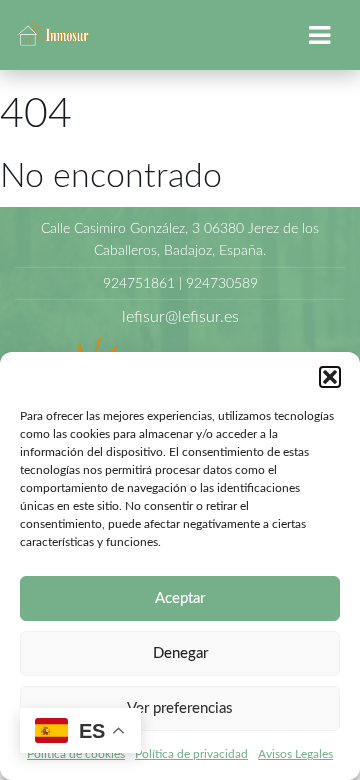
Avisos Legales (295, 754)
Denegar (180, 653)
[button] (330, 377)
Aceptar (180, 598)
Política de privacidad (191, 754)
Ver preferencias (180, 708)
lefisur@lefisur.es (180, 317)
